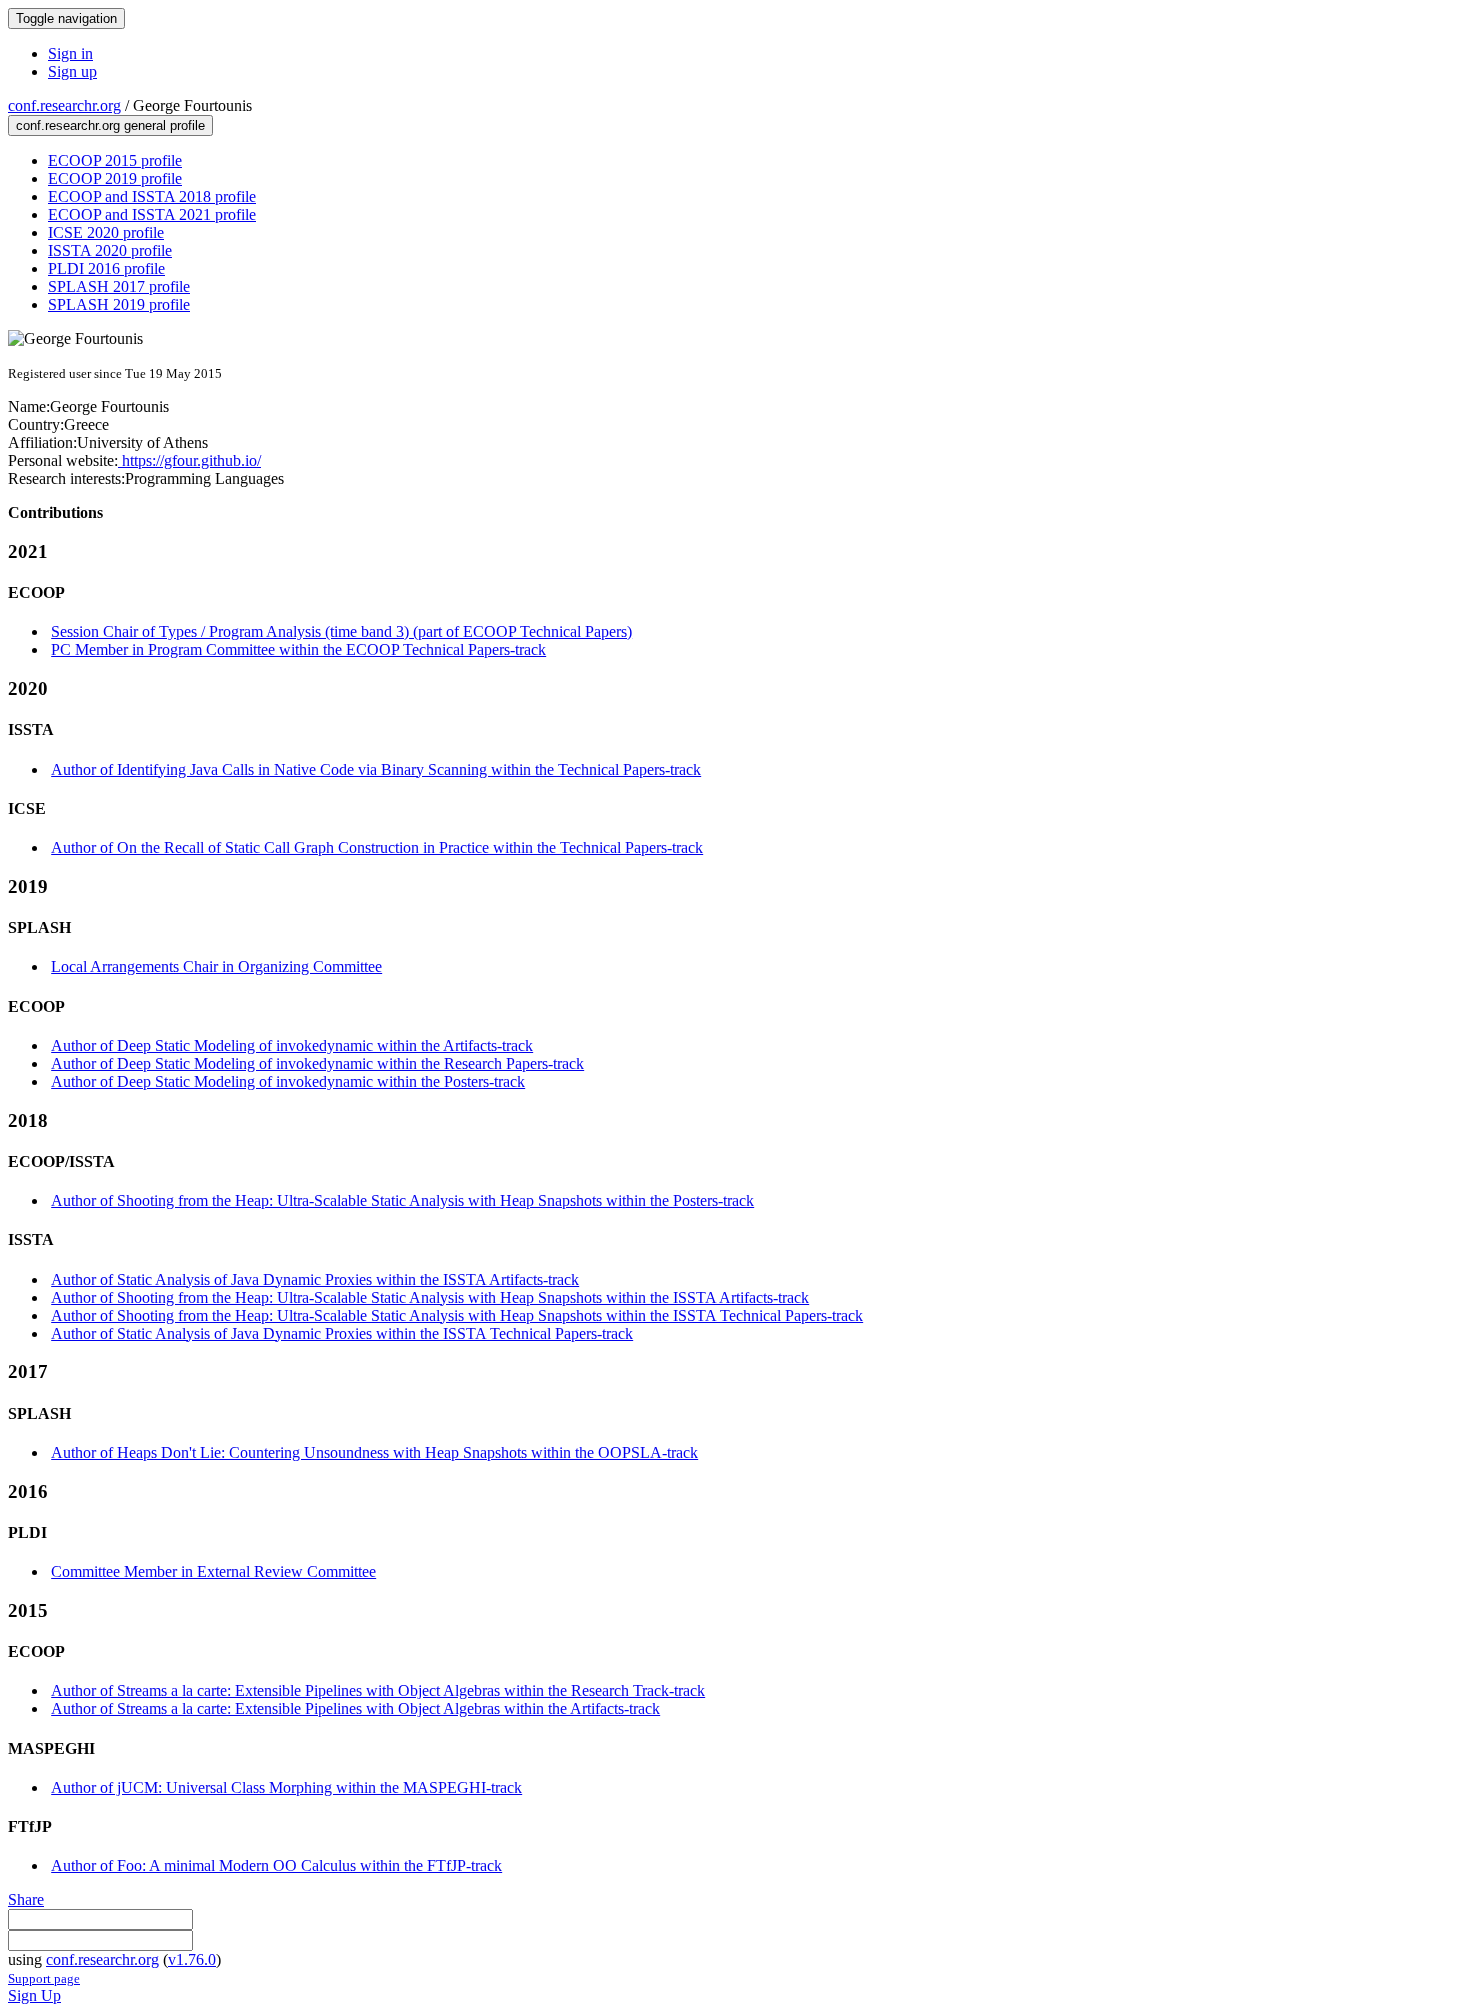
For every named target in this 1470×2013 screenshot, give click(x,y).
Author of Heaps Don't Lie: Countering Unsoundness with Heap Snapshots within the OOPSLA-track (374, 1452)
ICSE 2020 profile (106, 232)
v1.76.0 (192, 1959)
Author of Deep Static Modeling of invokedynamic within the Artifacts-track (292, 1045)
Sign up (72, 71)
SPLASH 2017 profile (119, 286)
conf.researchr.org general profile (110, 125)
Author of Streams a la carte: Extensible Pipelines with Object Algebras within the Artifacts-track (355, 1708)
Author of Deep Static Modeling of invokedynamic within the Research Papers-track (317, 1063)
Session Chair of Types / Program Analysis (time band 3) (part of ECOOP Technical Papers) (341, 631)
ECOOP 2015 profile (115, 160)
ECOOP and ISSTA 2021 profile (152, 214)
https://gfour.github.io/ (189, 460)
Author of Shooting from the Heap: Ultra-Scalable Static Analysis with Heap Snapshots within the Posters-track (402, 1200)
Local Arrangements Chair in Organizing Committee (216, 966)
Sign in (70, 53)
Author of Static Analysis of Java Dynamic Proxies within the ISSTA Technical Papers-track (342, 1333)
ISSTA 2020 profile (110, 250)
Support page (44, 1978)
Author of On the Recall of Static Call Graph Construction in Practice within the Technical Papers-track (377, 847)
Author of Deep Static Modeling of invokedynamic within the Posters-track (288, 1081)
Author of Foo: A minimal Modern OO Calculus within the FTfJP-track (276, 1865)
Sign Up (34, 1995)
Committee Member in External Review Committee (213, 1571)
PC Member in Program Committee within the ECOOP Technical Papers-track (298, 649)
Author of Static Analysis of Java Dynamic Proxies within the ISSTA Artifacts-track (315, 1279)
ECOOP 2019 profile (115, 178)
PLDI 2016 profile (106, 268)
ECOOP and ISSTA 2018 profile (152, 196)
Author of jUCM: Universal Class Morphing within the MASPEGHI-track (286, 1787)
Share (26, 1899)
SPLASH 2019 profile (119, 304)
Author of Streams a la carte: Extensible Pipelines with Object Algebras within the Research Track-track (378, 1690)
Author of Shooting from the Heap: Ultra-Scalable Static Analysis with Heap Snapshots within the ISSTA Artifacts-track (430, 1297)
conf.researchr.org (64, 105)
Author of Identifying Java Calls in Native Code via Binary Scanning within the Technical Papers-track (376, 769)
